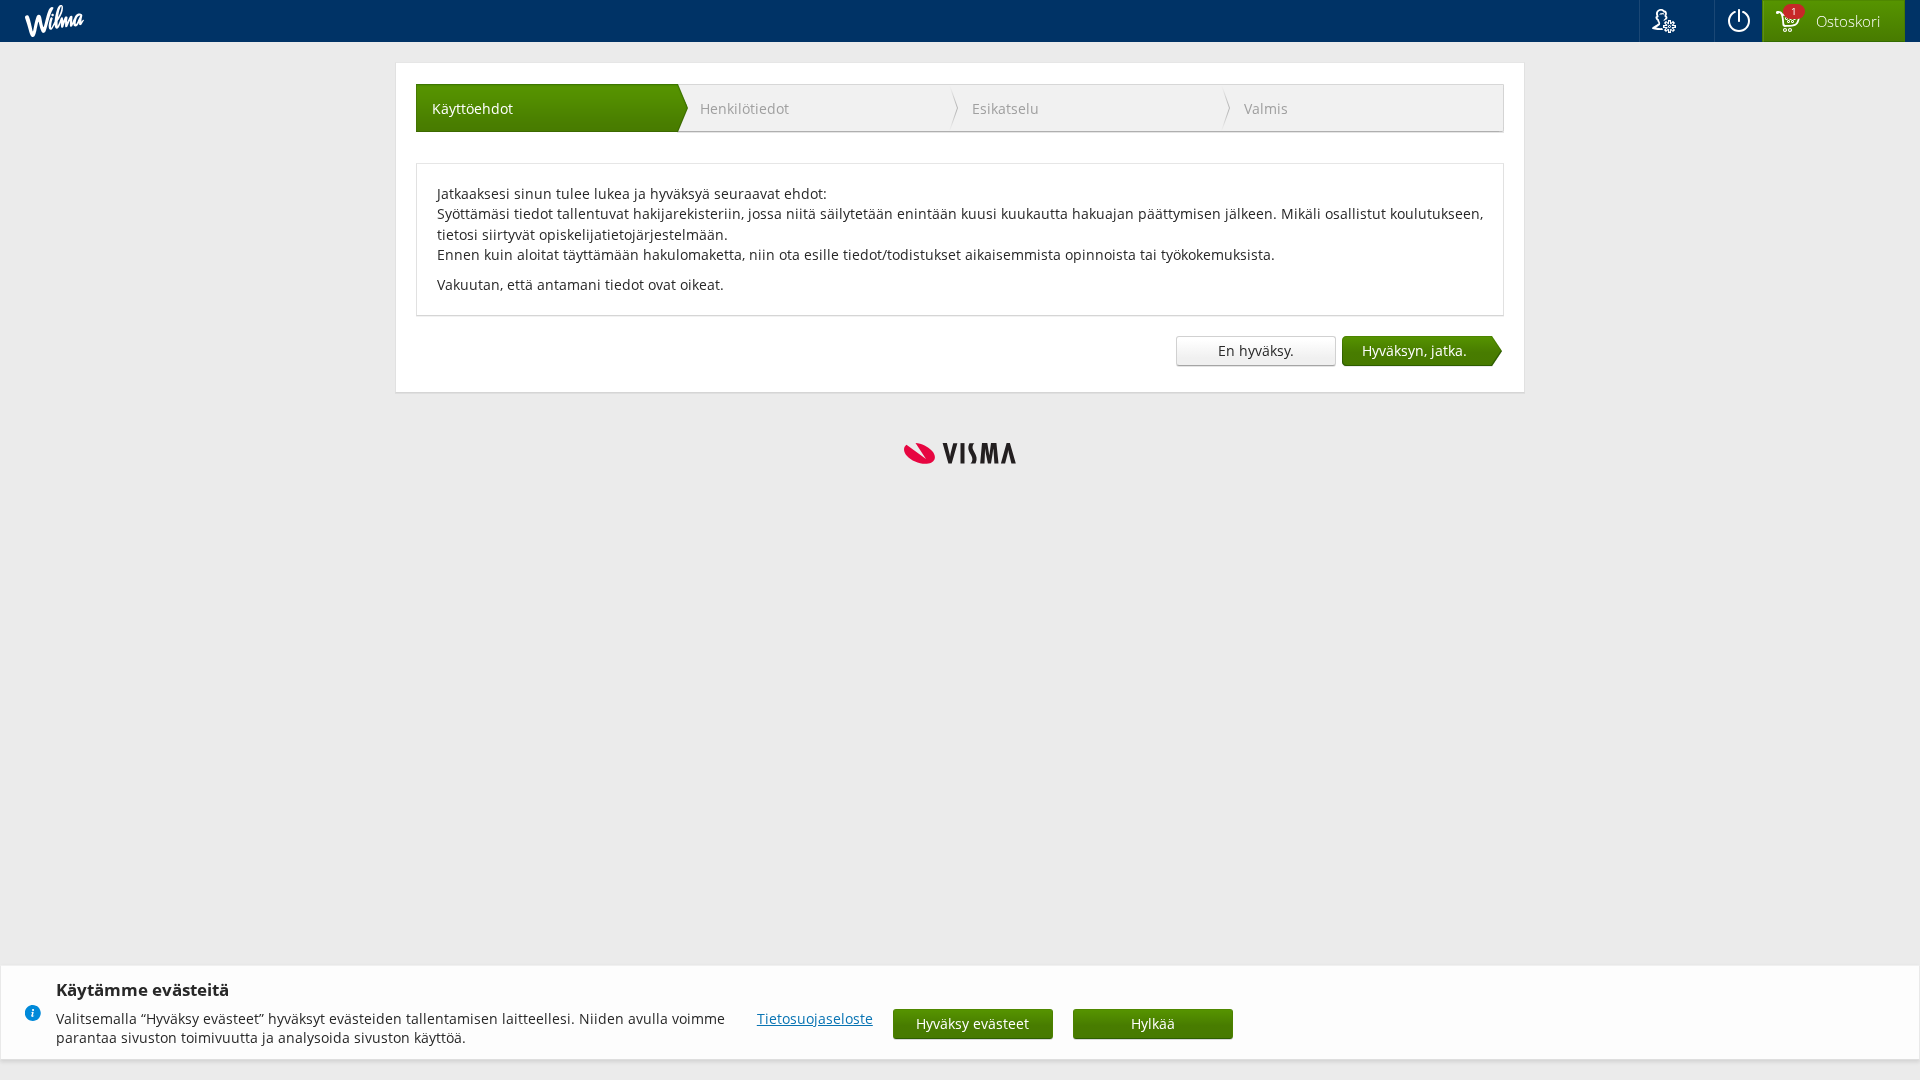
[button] (1676, 21)
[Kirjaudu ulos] (1738, 21)
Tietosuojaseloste (815, 1018)
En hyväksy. (1256, 350)
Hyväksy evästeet (972, 1023)
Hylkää (1153, 1023)
